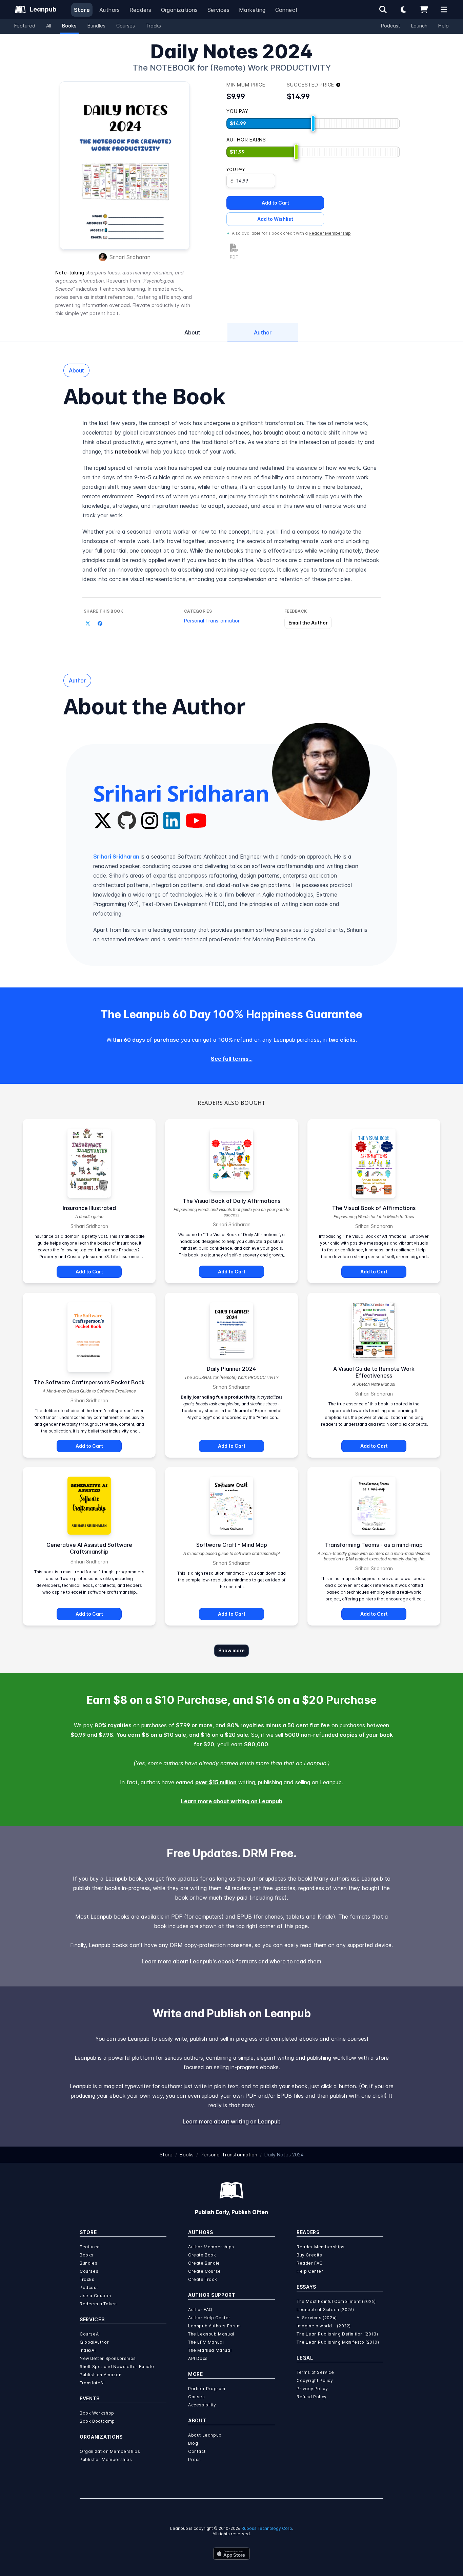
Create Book (202, 2255)
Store (82, 10)
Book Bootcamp (97, 2421)
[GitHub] (127, 821)
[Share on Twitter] (88, 623)
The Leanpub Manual (211, 2334)
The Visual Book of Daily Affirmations (231, 1201)
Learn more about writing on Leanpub (232, 1801)
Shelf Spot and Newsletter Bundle (117, 2367)
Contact (197, 2451)
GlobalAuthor (94, 2342)
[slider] (313, 123)
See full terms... (232, 1059)
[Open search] (383, 9)
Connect (287, 10)
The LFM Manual (206, 2342)
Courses (126, 26)
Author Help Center (209, 2318)
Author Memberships (211, 2247)
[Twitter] (103, 821)
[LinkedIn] (172, 821)
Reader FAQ (310, 2263)
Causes (197, 2397)
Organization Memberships (110, 2451)
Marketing (252, 10)
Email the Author (308, 623)
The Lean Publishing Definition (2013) (337, 2334)
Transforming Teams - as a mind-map (374, 1545)
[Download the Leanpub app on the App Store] (231, 2554)
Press (195, 2459)
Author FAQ (200, 2310)
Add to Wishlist (275, 219)
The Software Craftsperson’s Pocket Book (89, 1382)
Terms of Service (315, 2372)
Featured (25, 26)
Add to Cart (275, 203)
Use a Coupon (95, 2296)
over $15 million (216, 1782)
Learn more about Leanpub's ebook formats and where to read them (231, 1961)
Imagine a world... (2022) (324, 2326)
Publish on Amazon (100, 2375)
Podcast (391, 26)
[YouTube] (196, 821)
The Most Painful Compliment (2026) (336, 2301)
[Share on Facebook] (100, 623)
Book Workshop (97, 2413)
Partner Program (207, 2389)
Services (218, 10)
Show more (231, 1650)
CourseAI (90, 2334)
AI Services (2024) (317, 2318)
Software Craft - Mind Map (232, 1545)
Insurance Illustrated (89, 1208)
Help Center (310, 2271)
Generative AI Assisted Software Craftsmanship (89, 1548)
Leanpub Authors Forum (215, 2326)
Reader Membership (330, 233)
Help (444, 26)
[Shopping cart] (424, 9)
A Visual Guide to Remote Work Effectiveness (374, 1372)
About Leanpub (205, 2435)
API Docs (198, 2358)
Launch (419, 26)
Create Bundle (204, 2263)
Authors (110, 10)
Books (69, 26)
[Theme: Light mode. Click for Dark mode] (403, 9)
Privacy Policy (312, 2389)
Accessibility (202, 2405)
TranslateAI (92, 2383)
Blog (193, 2443)
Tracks (153, 26)
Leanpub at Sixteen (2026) (325, 2310)
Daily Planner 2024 (231, 1369)
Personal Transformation (212, 621)
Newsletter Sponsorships (108, 2358)
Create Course (205, 2271)
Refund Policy (312, 2397)
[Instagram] (150, 821)
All (49, 26)
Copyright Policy (315, 2380)
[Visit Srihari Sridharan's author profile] (321, 772)
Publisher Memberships (106, 2459)
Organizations (179, 10)
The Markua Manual (210, 2350)
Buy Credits (309, 2255)
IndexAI (88, 2350)
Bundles (96, 26)
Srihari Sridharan (130, 257)
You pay (236, 169)
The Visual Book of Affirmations (374, 1208)
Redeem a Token (98, 2304)
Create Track (203, 2279)
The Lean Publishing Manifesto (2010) (338, 2342)
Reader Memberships (321, 2247)
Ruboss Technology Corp (267, 2528)
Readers (140, 10)
